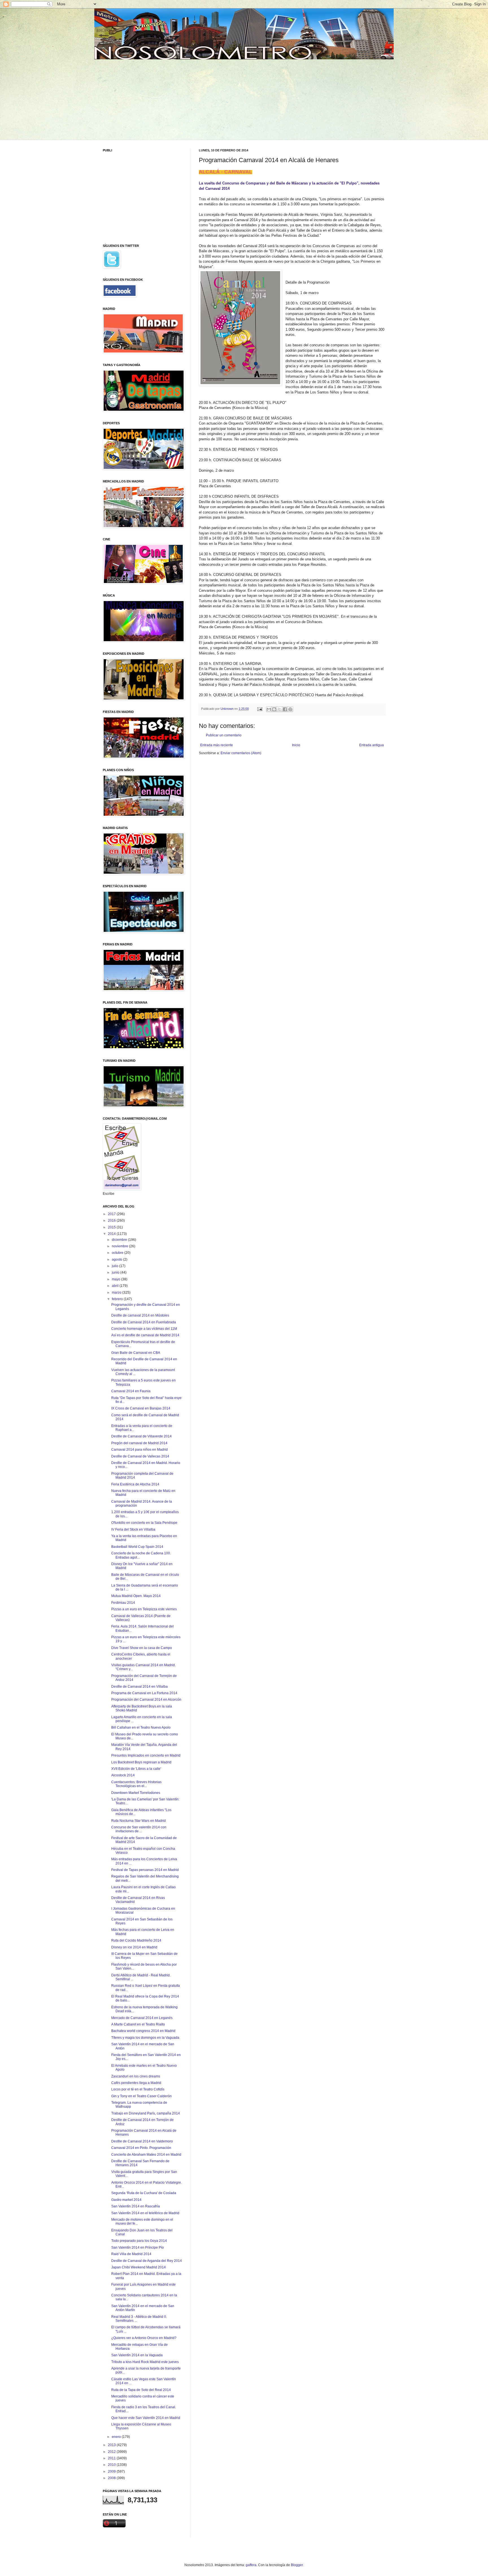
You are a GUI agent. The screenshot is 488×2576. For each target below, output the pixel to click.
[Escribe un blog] (274, 709)
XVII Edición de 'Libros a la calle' (136, 1769)
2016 (112, 1220)
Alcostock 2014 (123, 1775)
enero (117, 2437)
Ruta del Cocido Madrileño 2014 (136, 1940)
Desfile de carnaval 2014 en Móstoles (140, 1315)
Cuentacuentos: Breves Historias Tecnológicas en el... (136, 1784)
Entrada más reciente (217, 745)
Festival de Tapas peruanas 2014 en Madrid (145, 1870)
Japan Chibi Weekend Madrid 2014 (139, 2267)
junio (116, 1272)
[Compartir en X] (280, 709)
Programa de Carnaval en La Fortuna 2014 (144, 1693)
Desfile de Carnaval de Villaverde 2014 (141, 1436)
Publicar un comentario (224, 735)
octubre (118, 1253)
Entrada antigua (372, 745)
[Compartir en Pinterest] (290, 709)
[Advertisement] (146, 99)
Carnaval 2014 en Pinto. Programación (141, 2148)
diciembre (120, 1240)
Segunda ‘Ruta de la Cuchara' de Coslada (144, 2193)
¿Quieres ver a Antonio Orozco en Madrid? (144, 2338)
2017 (112, 1214)
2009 (112, 2471)
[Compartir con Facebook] (285, 709)
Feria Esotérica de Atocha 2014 (135, 1484)
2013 (112, 2445)
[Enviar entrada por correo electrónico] (260, 709)
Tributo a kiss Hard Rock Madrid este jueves (145, 2362)
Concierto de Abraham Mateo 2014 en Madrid (146, 2155)
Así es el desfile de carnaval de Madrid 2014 (145, 1335)
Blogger (297, 2565)
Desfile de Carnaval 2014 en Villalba (140, 1687)
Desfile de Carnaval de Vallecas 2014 (140, 1456)
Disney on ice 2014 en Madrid (134, 1947)
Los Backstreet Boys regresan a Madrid (141, 1762)
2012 (112, 2452)
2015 (112, 1227)
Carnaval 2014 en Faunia (131, 1391)
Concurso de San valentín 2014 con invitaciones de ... (139, 1829)
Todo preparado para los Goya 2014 (139, 2241)
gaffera (251, 2565)
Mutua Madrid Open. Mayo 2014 (136, 1596)
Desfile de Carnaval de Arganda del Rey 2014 (147, 2261)
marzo (117, 1293)
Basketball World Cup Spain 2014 (137, 1547)
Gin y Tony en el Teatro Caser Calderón (141, 2096)
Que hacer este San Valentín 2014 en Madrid (146, 2418)
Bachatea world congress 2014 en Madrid (143, 2031)
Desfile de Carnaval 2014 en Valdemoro (142, 2141)
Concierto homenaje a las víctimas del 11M (144, 1329)
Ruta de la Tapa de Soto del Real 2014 (141, 2390)
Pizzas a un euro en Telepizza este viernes (144, 1609)
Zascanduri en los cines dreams (136, 2076)
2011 (112, 2458)
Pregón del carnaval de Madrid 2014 (139, 1443)
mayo (116, 1279)
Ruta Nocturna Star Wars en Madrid (139, 1821)
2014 (112, 1234)
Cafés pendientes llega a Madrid (136, 2083)
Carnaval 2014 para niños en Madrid (140, 1450)
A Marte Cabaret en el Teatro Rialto (138, 2024)
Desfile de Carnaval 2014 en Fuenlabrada (144, 1322)
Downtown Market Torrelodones (136, 1793)
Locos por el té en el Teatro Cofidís (138, 2089)
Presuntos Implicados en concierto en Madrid (146, 1755)
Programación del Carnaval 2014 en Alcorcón (146, 1700)
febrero (118, 1299)
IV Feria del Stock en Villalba (133, 1529)
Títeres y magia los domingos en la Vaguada (145, 2038)
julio (116, 1266)
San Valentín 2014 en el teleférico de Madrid (145, 2213)
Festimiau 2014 (123, 1603)
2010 (112, 2465)
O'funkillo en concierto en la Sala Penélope (144, 1523)
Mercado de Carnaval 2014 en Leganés (142, 2018)
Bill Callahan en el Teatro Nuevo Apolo (141, 1728)
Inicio (296, 745)
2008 (112, 2478)
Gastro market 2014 (126, 2200)
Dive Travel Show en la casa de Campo (142, 1648)
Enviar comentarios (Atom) (241, 753)
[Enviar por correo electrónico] (269, 709)
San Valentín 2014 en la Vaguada (137, 2355)
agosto (117, 1259)
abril (116, 1286)
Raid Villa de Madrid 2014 (131, 2254)
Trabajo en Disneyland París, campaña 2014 (146, 2113)
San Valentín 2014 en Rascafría (136, 2206)
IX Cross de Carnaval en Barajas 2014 (141, 1408)
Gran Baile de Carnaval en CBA (136, 1353)
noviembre (120, 1246)
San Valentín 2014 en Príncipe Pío (138, 2248)
